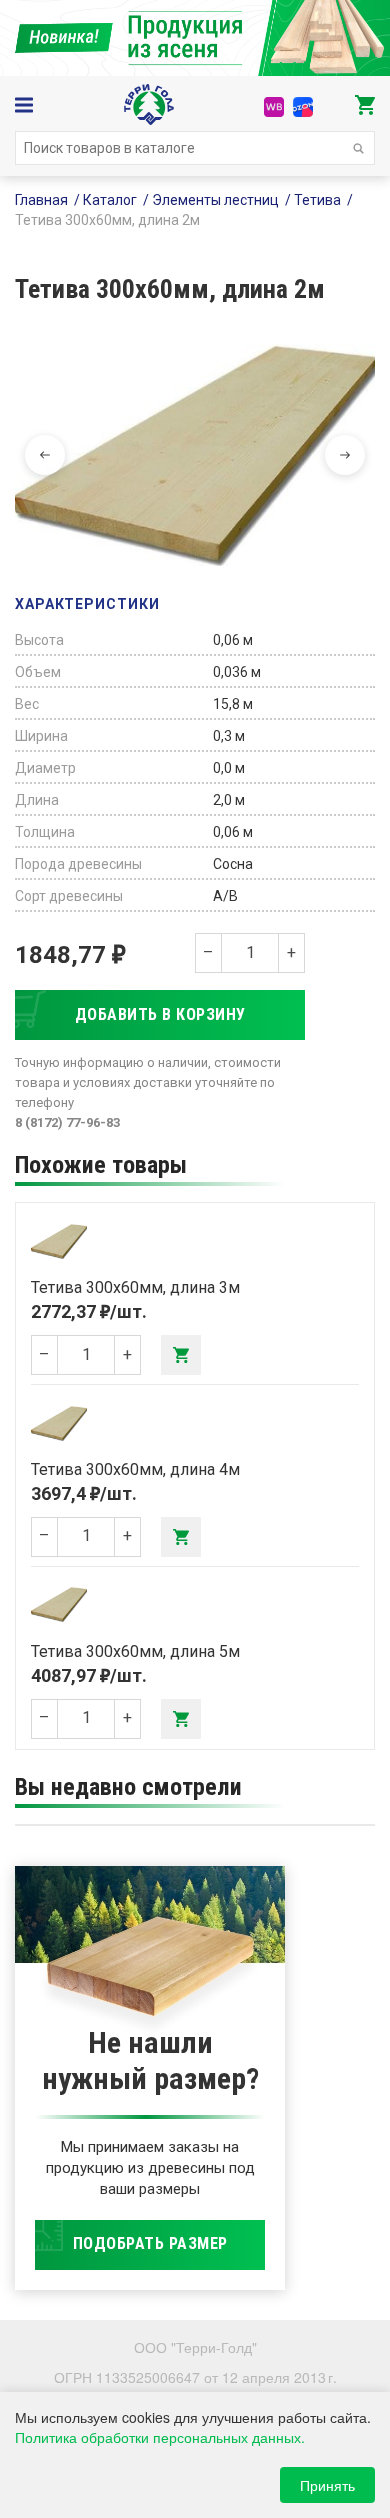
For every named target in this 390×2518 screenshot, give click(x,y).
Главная (41, 200)
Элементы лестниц (215, 200)
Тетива (317, 200)
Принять (327, 2485)
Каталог (110, 200)
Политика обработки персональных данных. (160, 2437)
